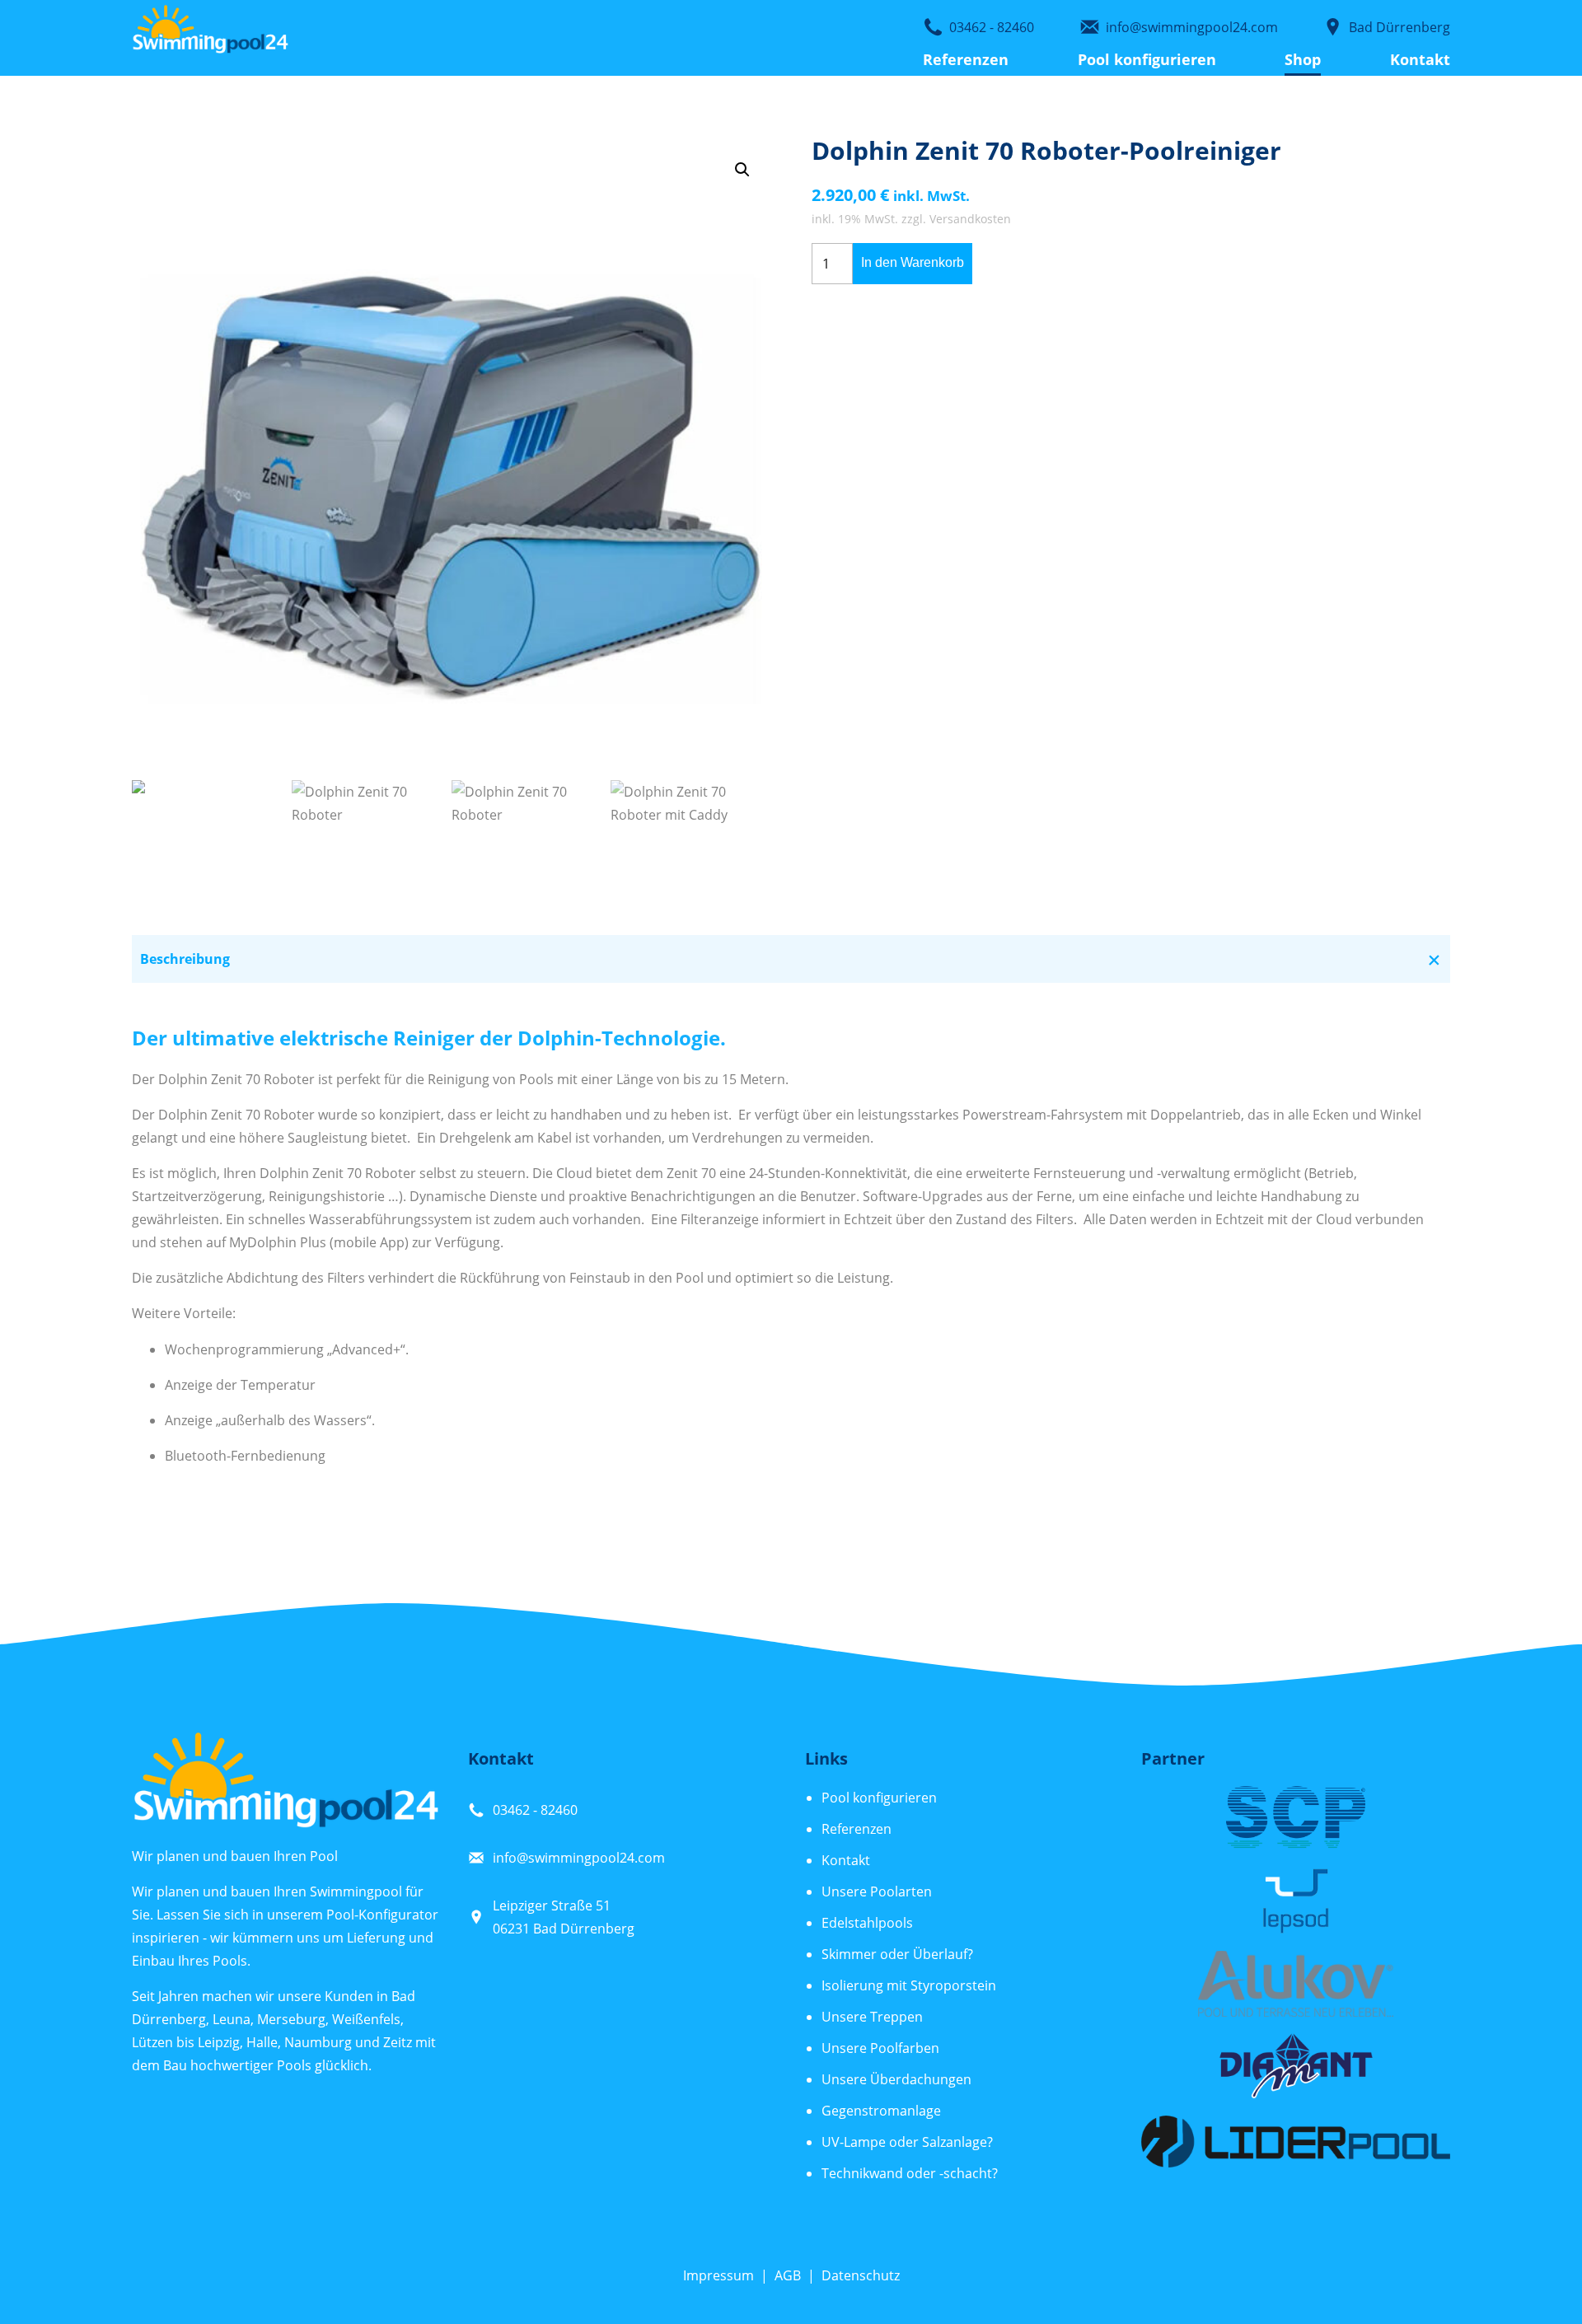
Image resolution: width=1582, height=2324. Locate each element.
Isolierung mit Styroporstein (909, 1985)
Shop (1303, 59)
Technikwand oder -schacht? (910, 2173)
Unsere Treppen (872, 2017)
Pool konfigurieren (1147, 59)
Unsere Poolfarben (880, 2048)
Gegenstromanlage (881, 2111)
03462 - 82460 (535, 1810)
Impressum (718, 2275)
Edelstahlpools (867, 1923)
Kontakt (1420, 59)
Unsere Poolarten (877, 1891)
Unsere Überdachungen (896, 2079)
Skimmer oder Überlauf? (897, 1954)
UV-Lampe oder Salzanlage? (907, 2142)
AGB (788, 2275)
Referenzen (966, 59)
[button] (742, 170)
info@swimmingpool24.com (579, 1858)
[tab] (791, 959)
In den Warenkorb (913, 262)
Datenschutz (861, 2275)
